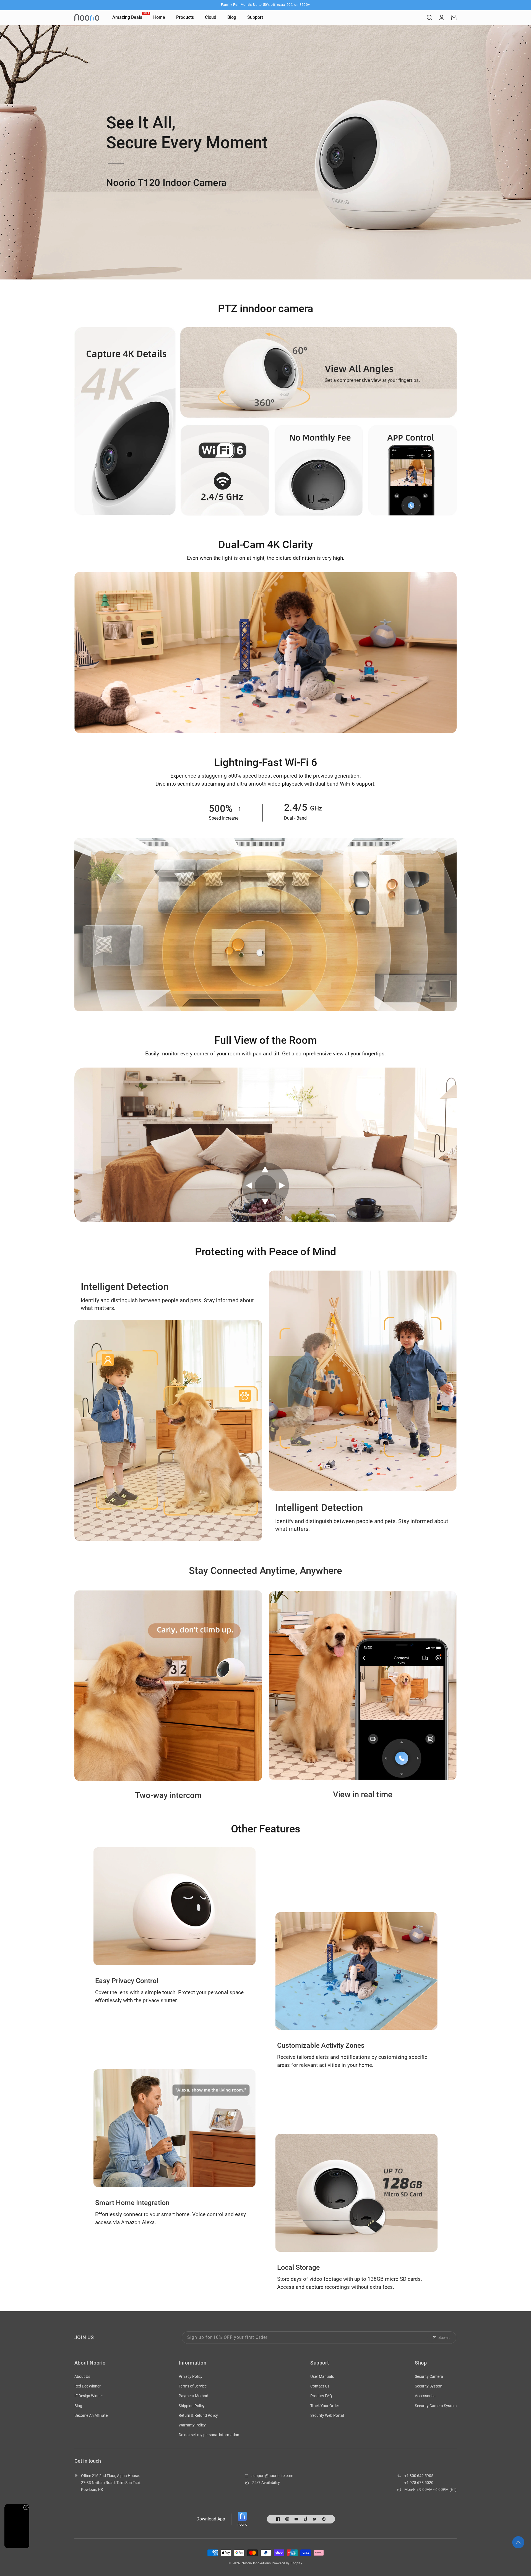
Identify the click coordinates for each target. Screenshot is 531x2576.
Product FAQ (321, 2396)
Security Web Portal (327, 2415)
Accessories (425, 2396)
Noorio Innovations (256, 2563)
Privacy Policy (191, 2376)
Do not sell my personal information (209, 2435)
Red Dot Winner (88, 2386)
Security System (429, 2386)
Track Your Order (325, 2406)
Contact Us (320, 2386)
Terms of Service (193, 2386)
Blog (78, 2406)
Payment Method (193, 2396)
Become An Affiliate (91, 2415)
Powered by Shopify (287, 2563)
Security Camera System (436, 2406)
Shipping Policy (192, 2406)
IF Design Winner (89, 2396)
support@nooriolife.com (272, 2476)
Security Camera (429, 2376)
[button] (430, 17)
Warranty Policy (192, 2425)
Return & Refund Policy (198, 2415)
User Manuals (322, 2376)
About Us (82, 2376)
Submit (444, 2338)
